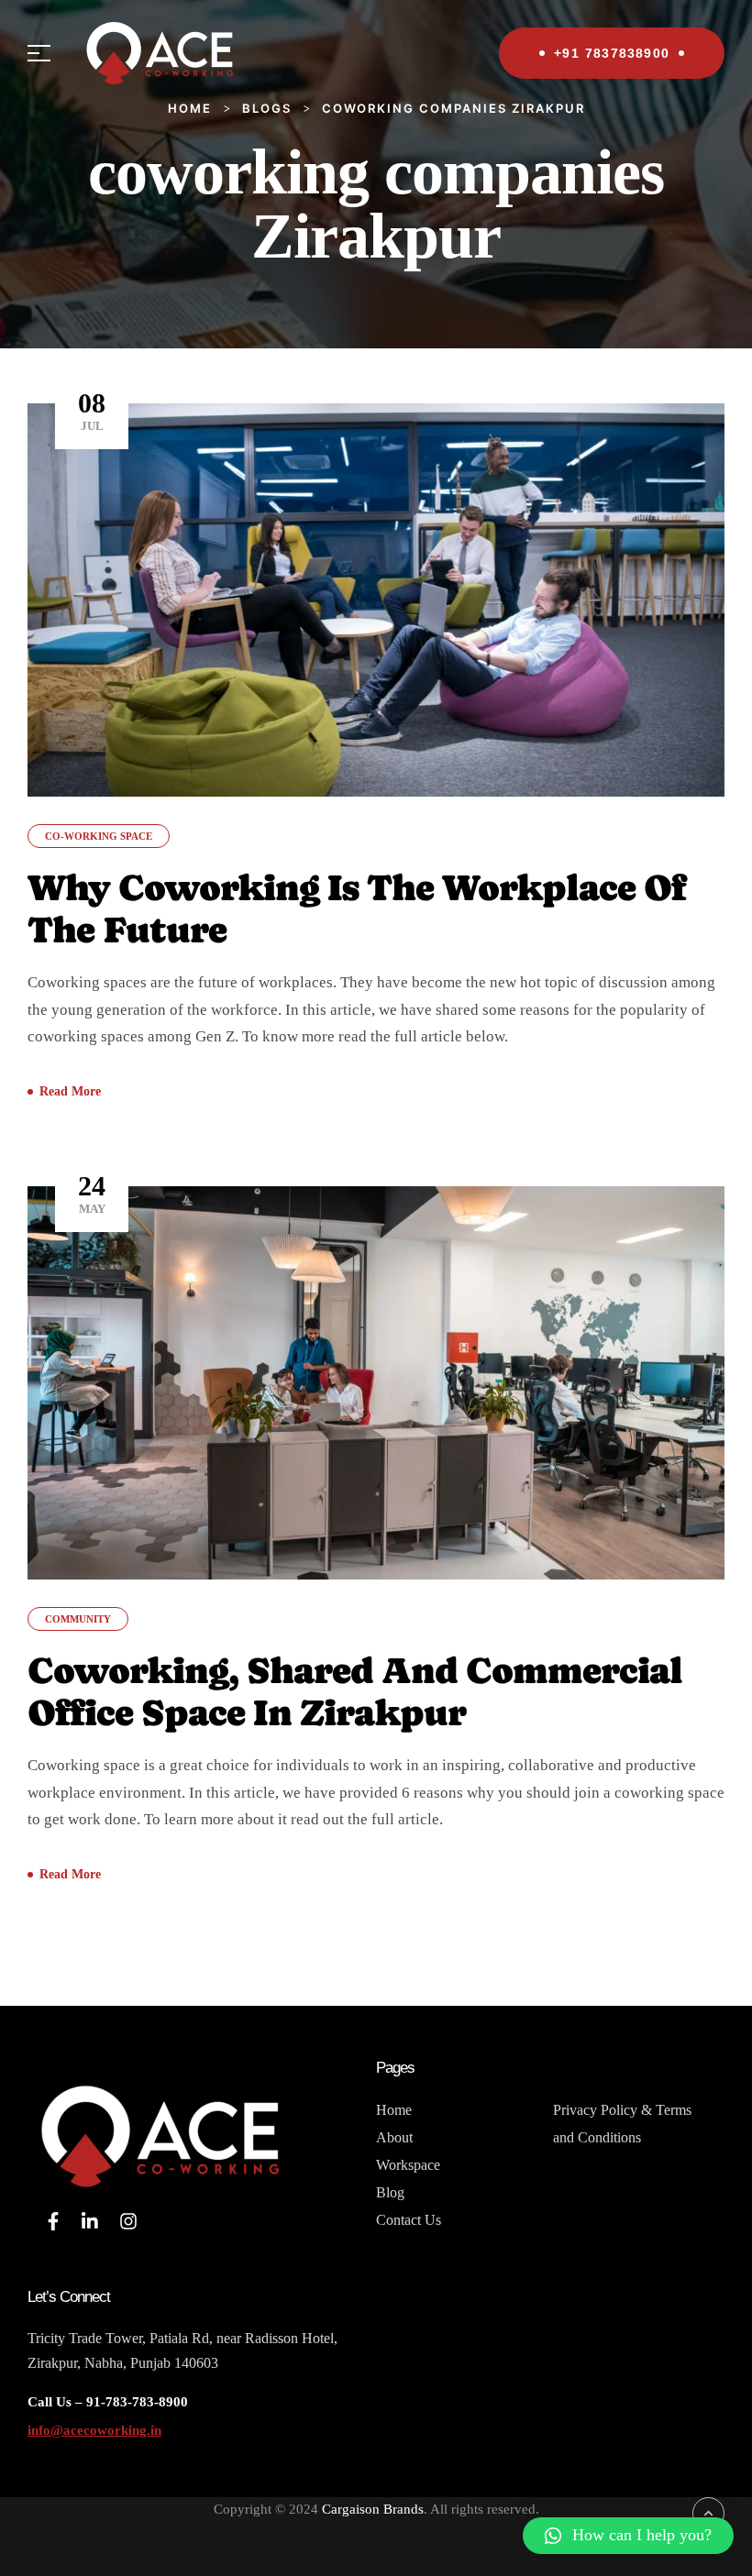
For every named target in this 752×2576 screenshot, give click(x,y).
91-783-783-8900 (135, 2402)
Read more (70, 1091)
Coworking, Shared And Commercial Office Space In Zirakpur (355, 1691)
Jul (92, 410)
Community (78, 1619)
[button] (628, 2536)
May (92, 1193)
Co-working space (99, 836)
